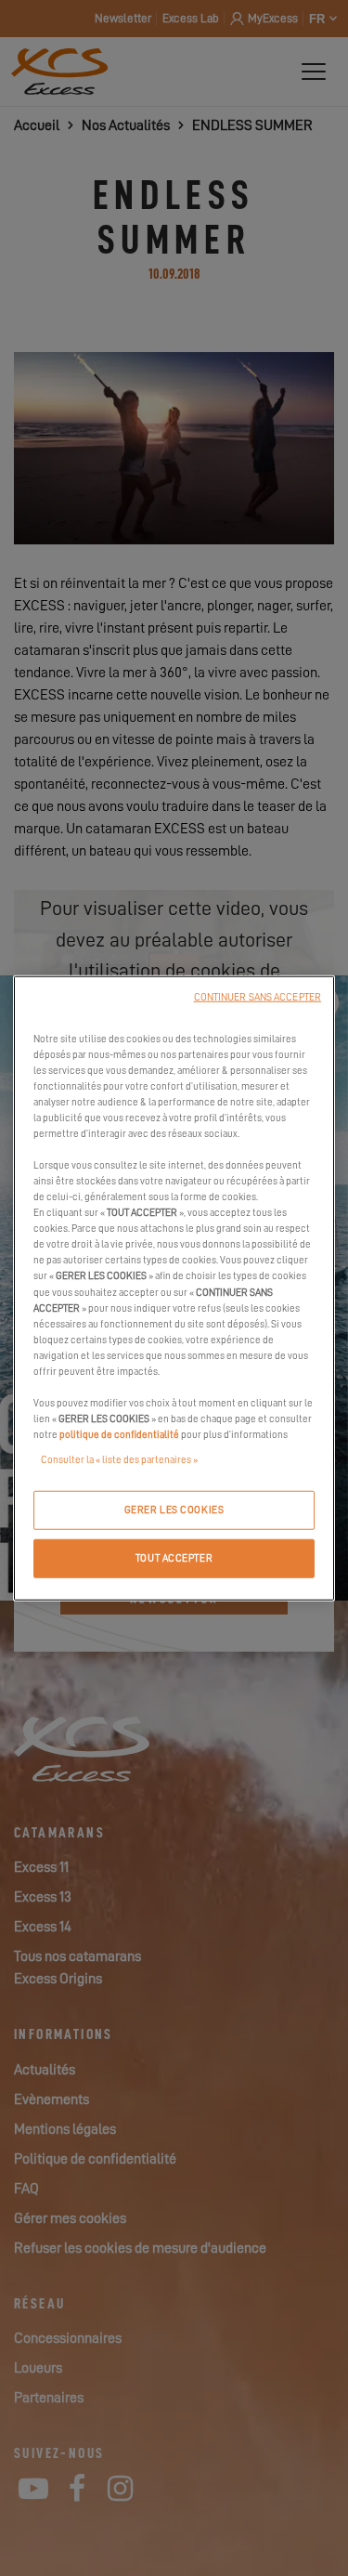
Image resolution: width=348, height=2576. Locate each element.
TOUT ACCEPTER (174, 1558)
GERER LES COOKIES (174, 1510)
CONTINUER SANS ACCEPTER (258, 996)
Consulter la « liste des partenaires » (119, 1460)
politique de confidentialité (119, 1435)
